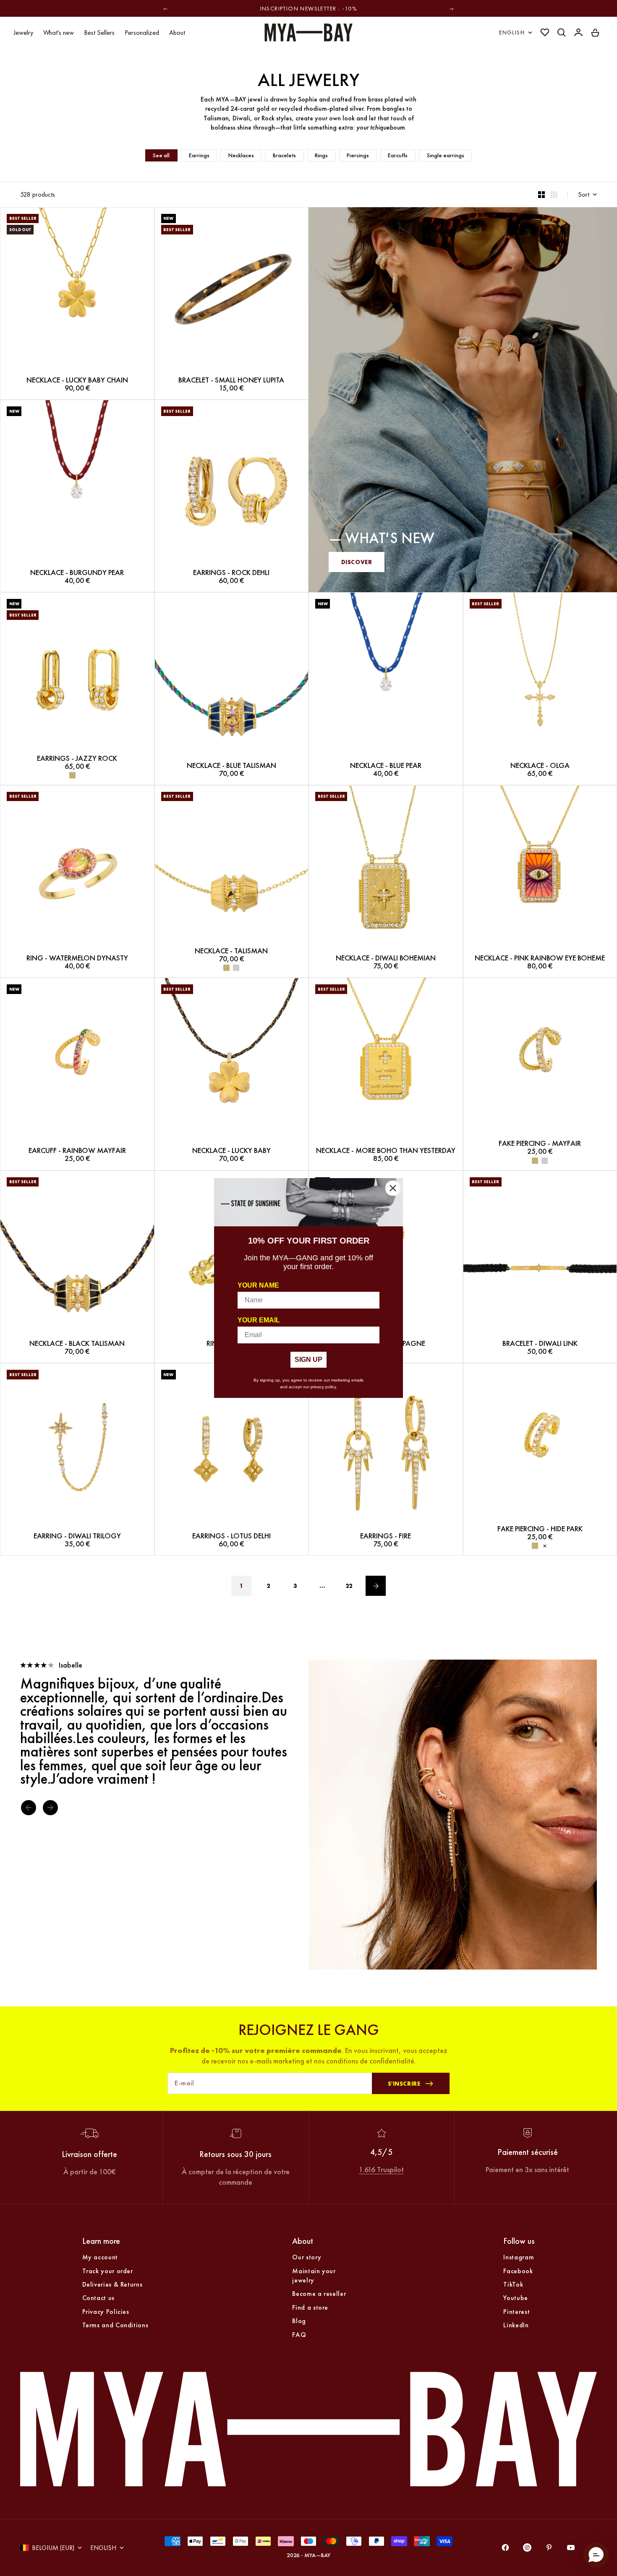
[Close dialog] (393, 1188)
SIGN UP (308, 1360)
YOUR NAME (258, 1285)
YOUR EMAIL (259, 1320)
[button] (596, 2555)
